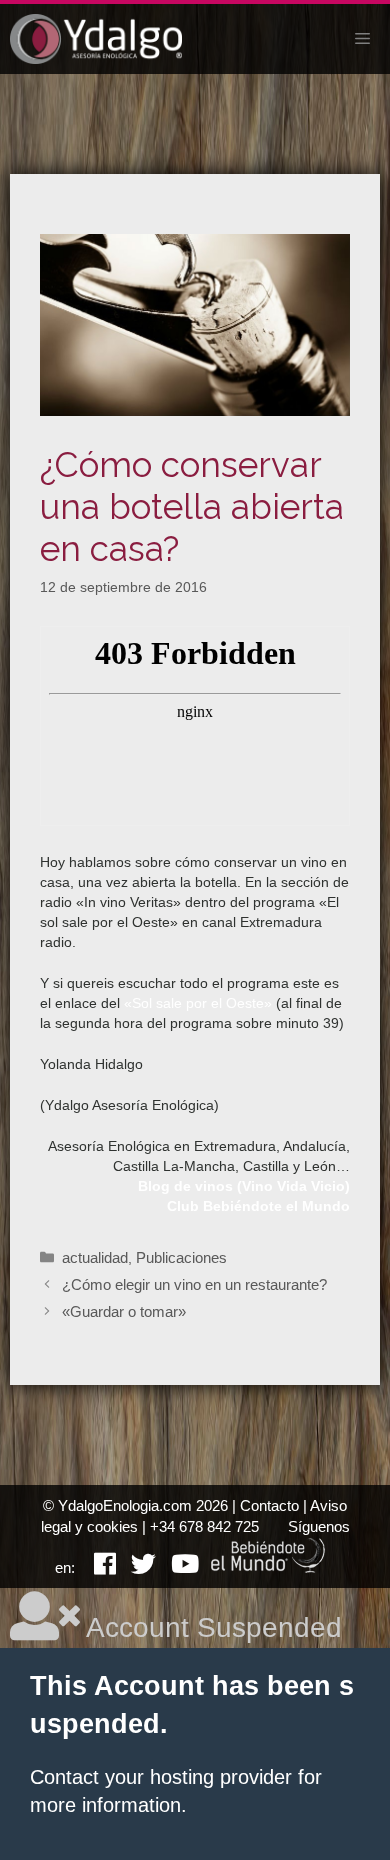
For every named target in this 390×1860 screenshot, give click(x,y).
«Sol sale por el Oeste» (198, 1003)
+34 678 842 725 (204, 1526)
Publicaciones (181, 1257)
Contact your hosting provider (161, 1777)
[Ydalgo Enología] (96, 39)
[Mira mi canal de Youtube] (177, 1567)
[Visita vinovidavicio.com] (269, 1567)
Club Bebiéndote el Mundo (258, 1206)
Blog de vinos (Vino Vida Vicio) (244, 1186)
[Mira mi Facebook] (97, 1567)
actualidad (95, 1257)
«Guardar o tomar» (124, 1311)
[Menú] (362, 39)
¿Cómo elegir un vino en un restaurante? (194, 1284)
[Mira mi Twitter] (136, 1567)
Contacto (269, 1505)
